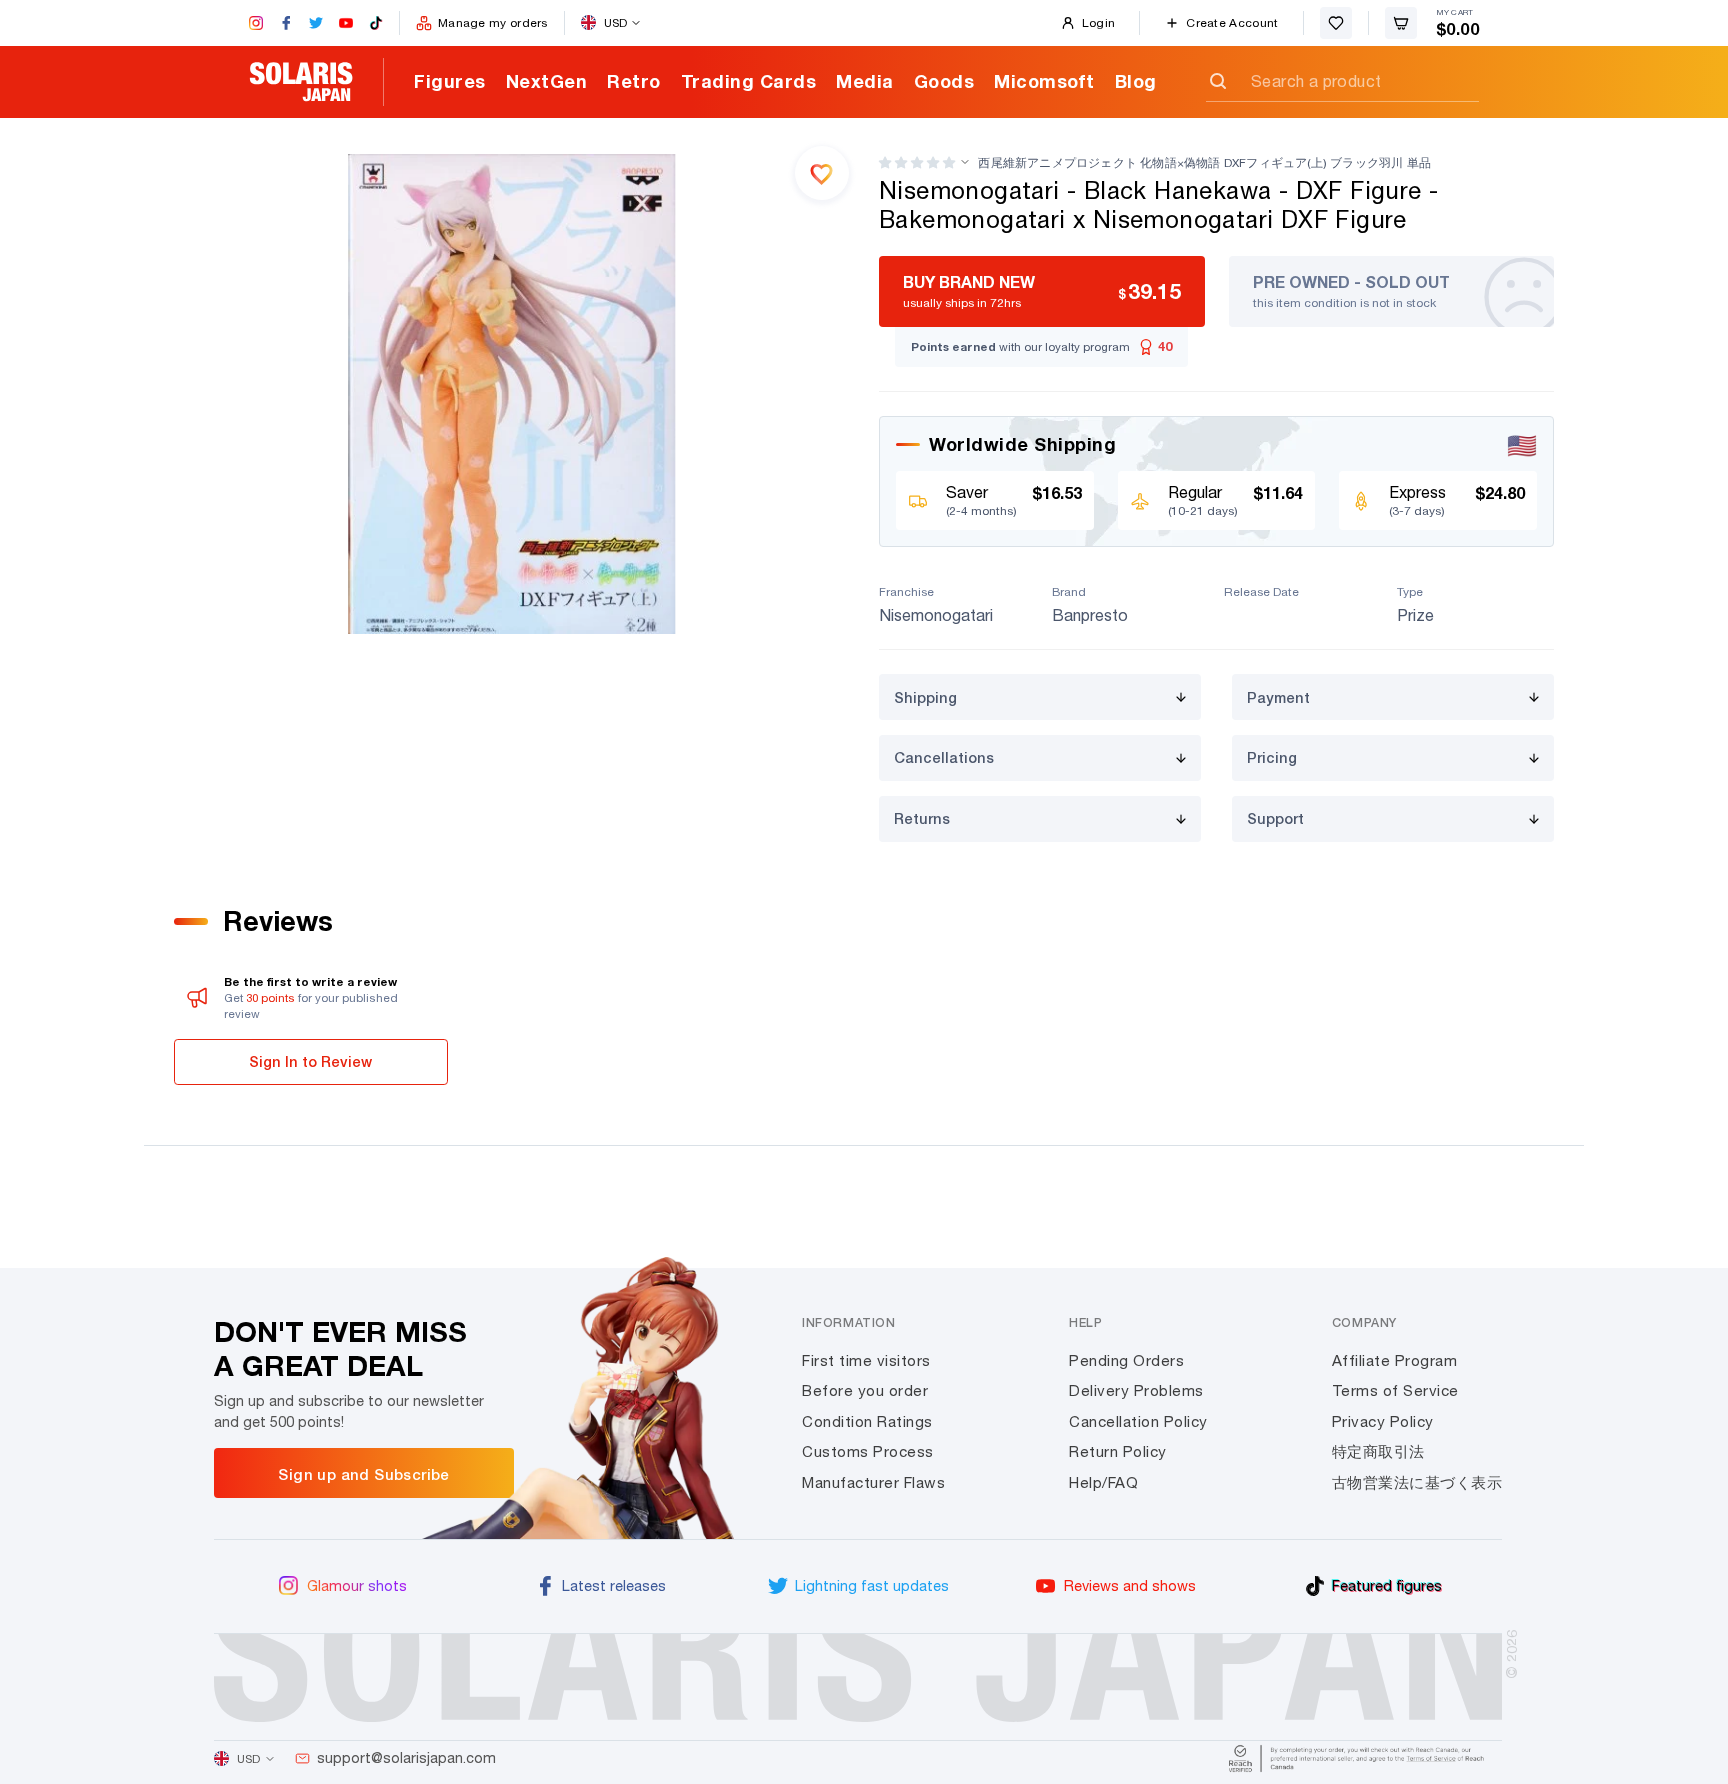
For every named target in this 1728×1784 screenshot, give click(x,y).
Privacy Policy (1383, 1421)
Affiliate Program (1395, 1360)
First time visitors (866, 1360)
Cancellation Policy (1138, 1421)
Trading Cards (749, 81)
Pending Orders (1126, 1360)
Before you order (865, 1390)
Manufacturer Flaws (873, 1482)
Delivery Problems (1136, 1390)
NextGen (547, 81)
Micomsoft (1044, 81)
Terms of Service (1395, 1390)
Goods (944, 81)
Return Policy (1118, 1451)
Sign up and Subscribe (363, 1474)
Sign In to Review (310, 1061)
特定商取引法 (1378, 1451)
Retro (634, 81)
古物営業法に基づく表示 (1417, 1482)
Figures (450, 81)
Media (865, 81)
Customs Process (868, 1451)
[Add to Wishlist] (822, 173)
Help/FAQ (1103, 1482)
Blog (1136, 81)
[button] (917, 162)
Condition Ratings (867, 1421)
